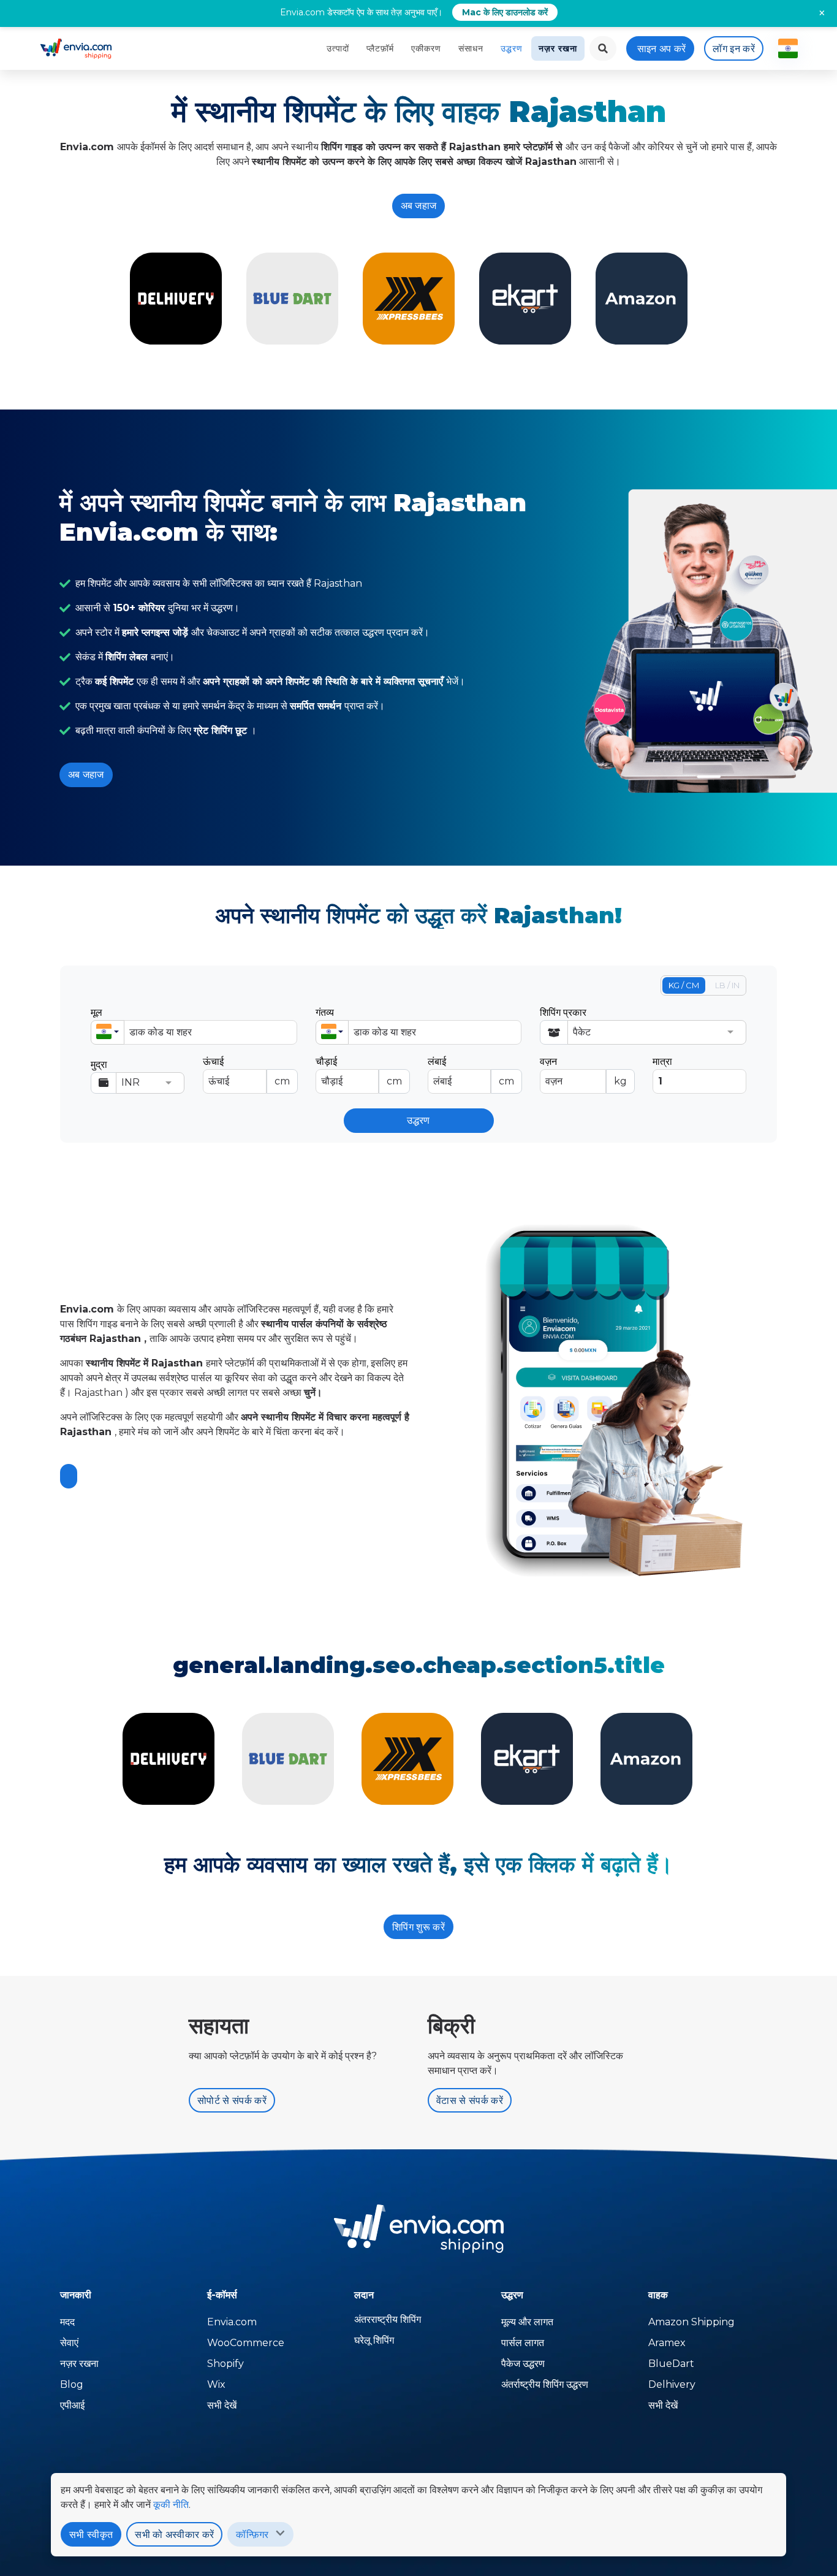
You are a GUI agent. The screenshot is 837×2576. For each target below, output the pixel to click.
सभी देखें (222, 2405)
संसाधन (471, 48)
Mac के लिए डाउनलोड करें (505, 12)
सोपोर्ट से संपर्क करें (232, 2101)
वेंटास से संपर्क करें (470, 2101)
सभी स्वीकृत (91, 2535)
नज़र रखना (558, 48)
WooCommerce (246, 2343)
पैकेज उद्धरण (523, 2364)
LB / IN (727, 985)
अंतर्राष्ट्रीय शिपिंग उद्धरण (545, 2384)
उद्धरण (512, 48)
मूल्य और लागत (527, 2322)
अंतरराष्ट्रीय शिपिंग (388, 2319)
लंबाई (471, 1071)
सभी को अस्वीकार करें (174, 2535)
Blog (72, 2384)
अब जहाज (419, 206)
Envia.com (232, 2322)
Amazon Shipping (691, 2322)
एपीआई (72, 2405)
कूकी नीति (171, 2505)
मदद (67, 2322)
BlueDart (671, 2364)
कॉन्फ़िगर (252, 2535)
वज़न (583, 1071)
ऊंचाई (246, 1071)
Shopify (225, 2364)
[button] (108, 1032)
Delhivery (672, 2384)
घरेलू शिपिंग (374, 2340)
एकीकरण (426, 48)
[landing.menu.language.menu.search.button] (603, 48)
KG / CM (684, 985)
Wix (216, 2384)
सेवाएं (69, 2343)
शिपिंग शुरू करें (418, 1927)
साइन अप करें (662, 49)
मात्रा (662, 1061)
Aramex (667, 2343)
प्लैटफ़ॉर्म (380, 48)
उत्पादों (338, 48)
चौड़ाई (359, 1071)
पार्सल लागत (523, 2343)
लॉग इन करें (734, 49)
